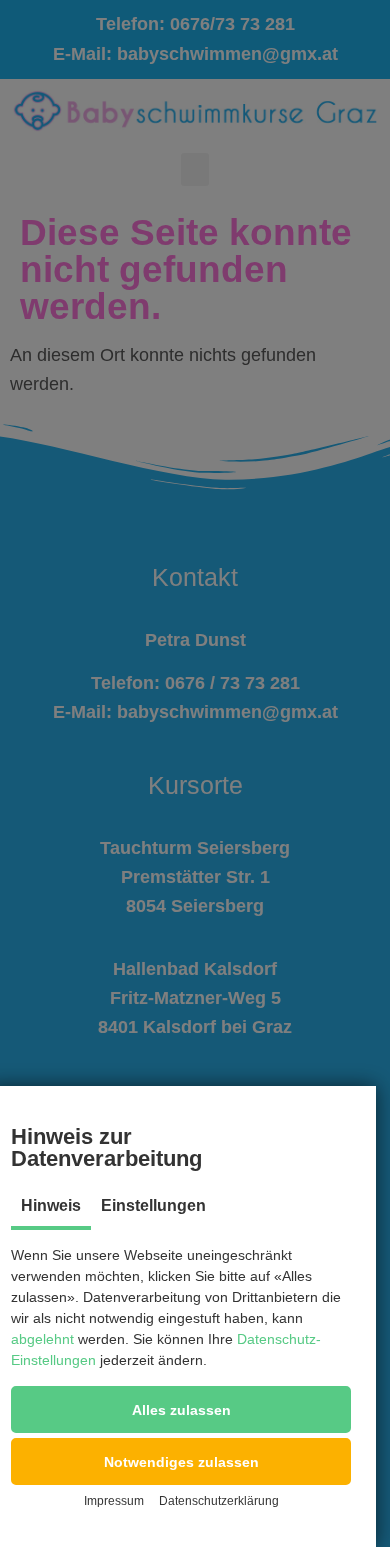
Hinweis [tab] (51, 1205)
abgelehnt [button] (42, 1339)
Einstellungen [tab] (153, 1205)
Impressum (114, 1501)
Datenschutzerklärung (219, 1501)
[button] (181, 1409)
